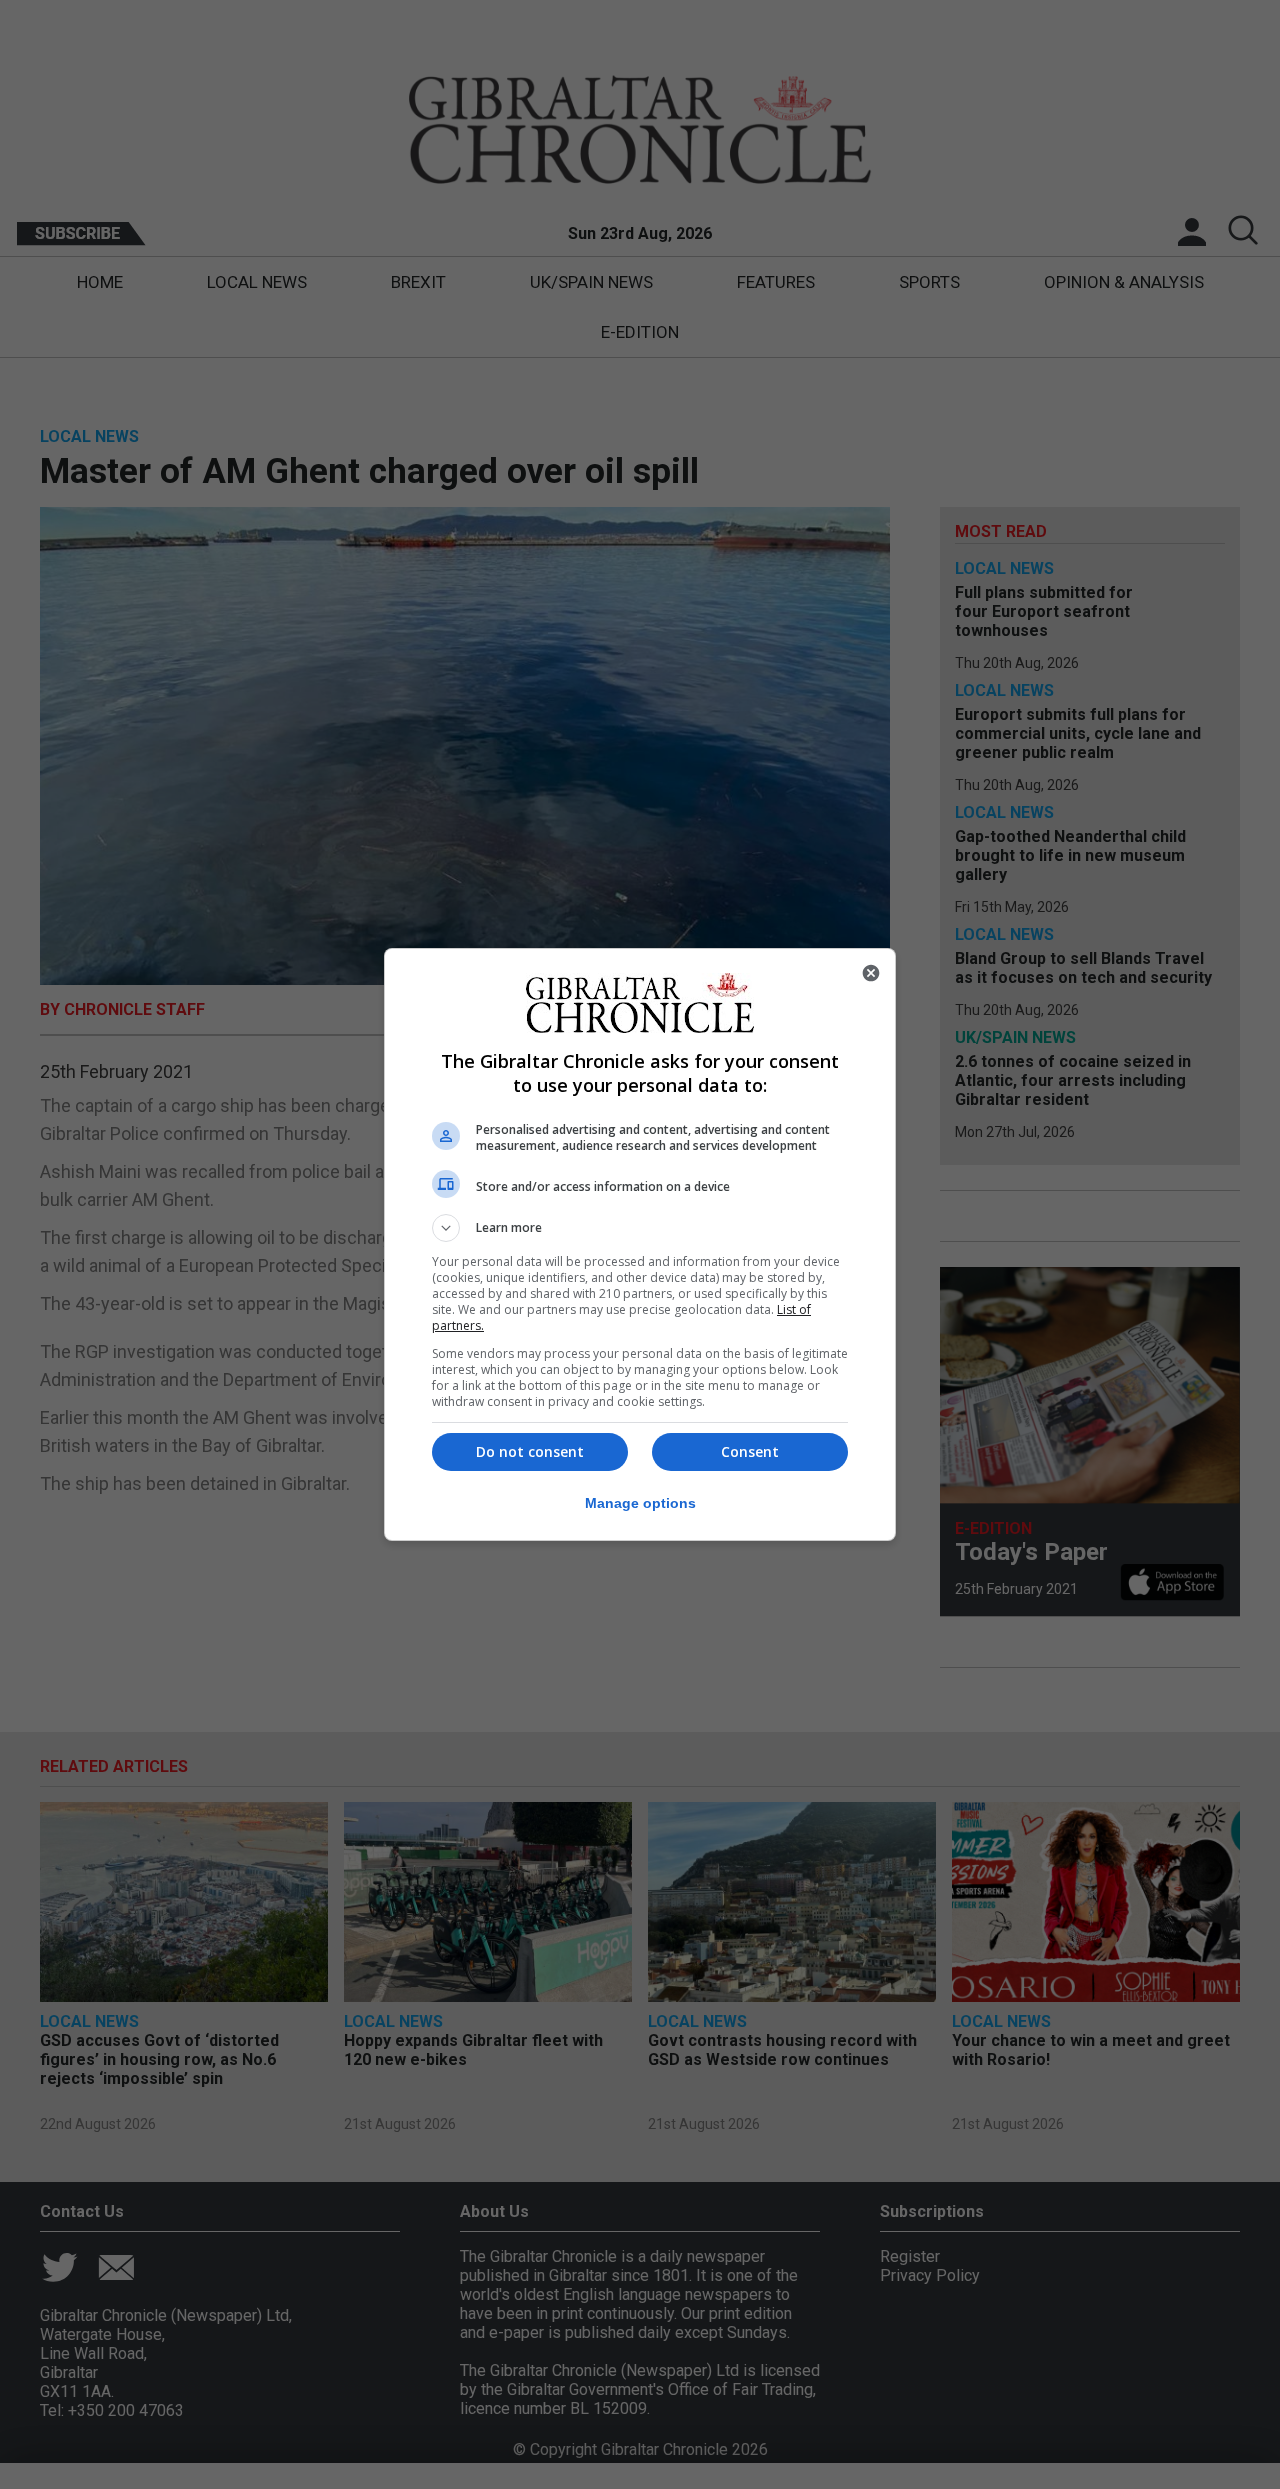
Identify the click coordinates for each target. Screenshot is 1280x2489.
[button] (640, 1228)
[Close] (871, 973)
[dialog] (640, 1244)
